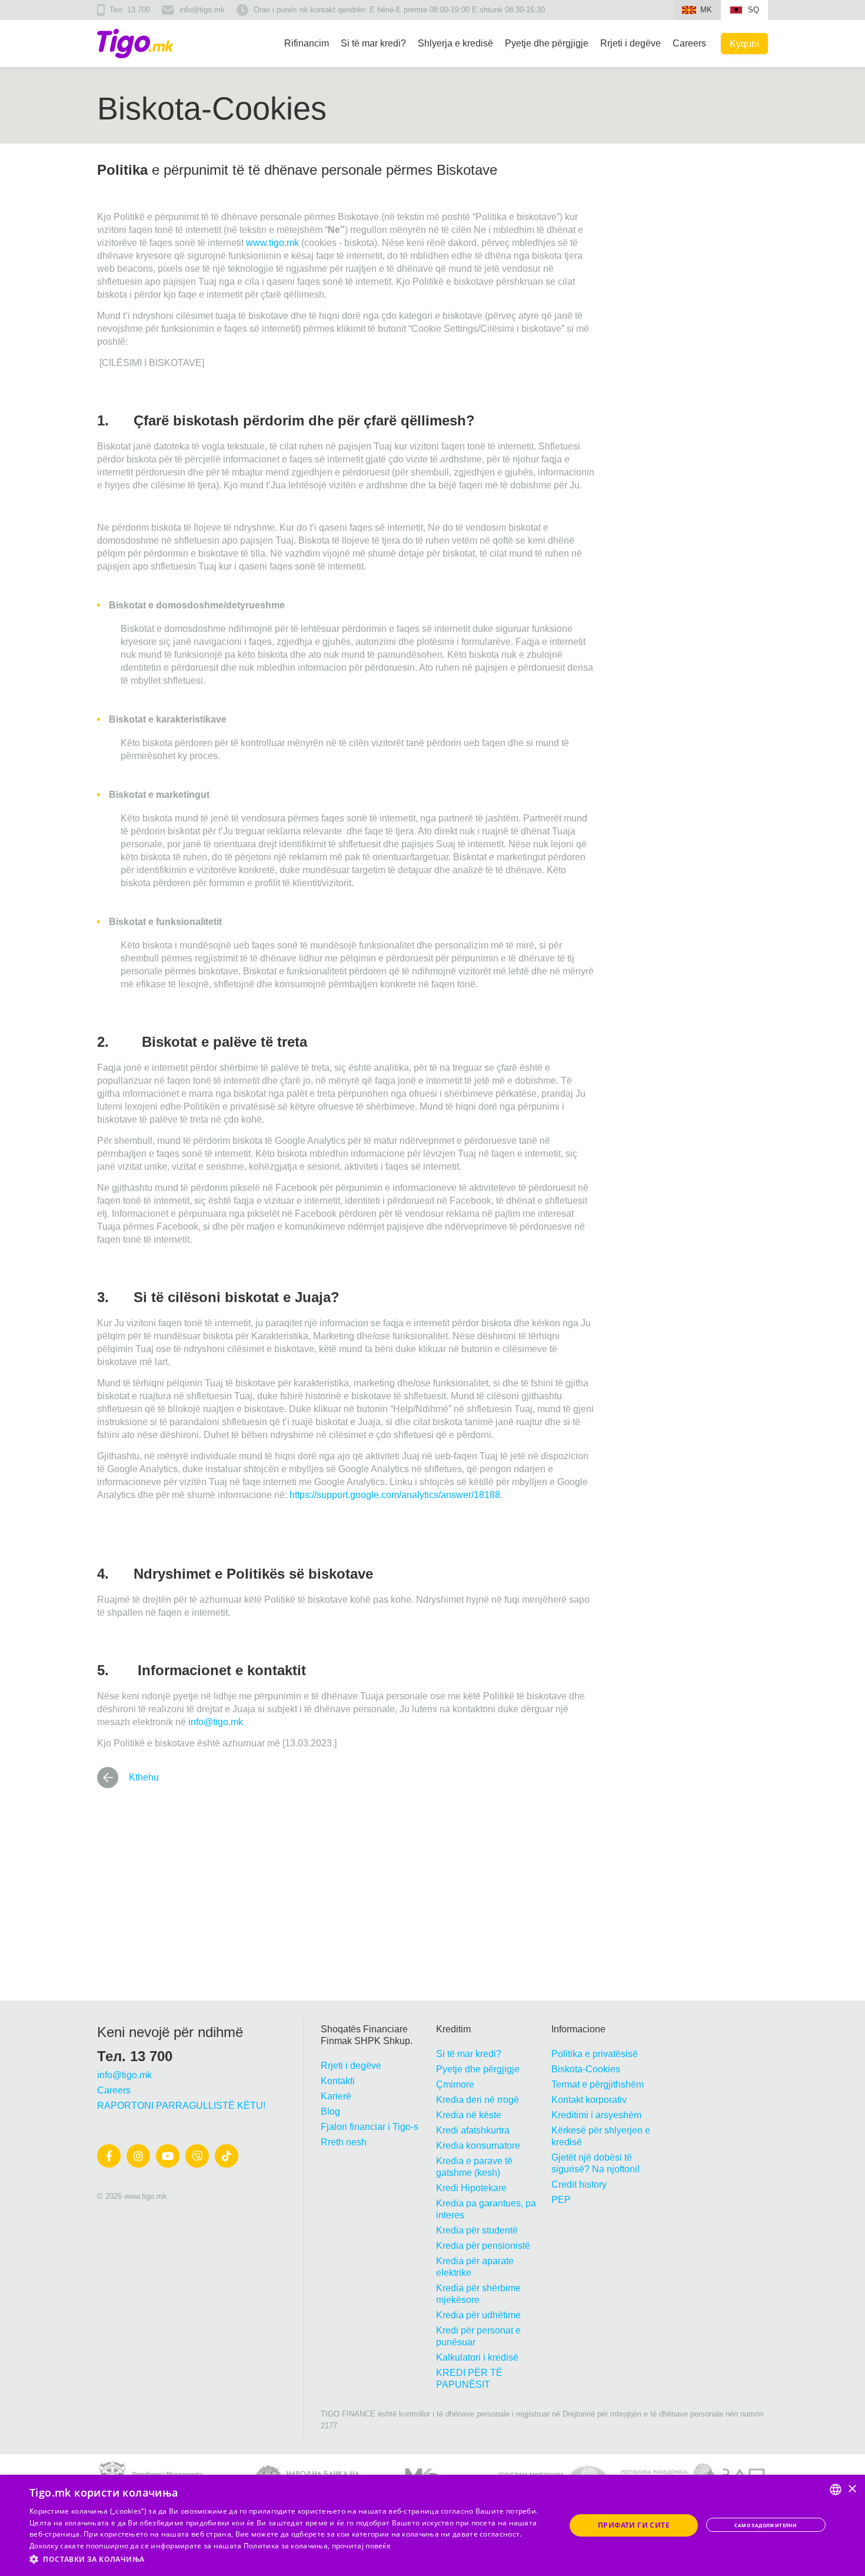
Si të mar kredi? (373, 43)
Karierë (336, 2096)
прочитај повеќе (362, 2546)
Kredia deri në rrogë (478, 2100)
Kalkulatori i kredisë (477, 2357)
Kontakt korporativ (589, 2100)
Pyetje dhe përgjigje (547, 43)
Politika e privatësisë (595, 2054)
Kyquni (744, 44)
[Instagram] (138, 2156)
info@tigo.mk (202, 10)
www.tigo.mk (272, 243)
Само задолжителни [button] (766, 2525)
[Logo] (135, 44)
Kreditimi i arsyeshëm (596, 2115)
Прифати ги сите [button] (634, 2525)
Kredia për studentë (477, 2230)
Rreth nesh (344, 2142)
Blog (330, 2111)
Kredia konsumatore (478, 2146)
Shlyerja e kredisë (455, 43)
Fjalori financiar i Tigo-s (370, 2127)
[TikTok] (227, 2156)
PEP (561, 2200)
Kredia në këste (469, 2115)
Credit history (579, 2184)
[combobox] (836, 2490)
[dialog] (432, 2525)
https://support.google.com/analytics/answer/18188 (395, 1495)
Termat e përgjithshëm (598, 2084)
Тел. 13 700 (130, 10)
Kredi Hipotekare (471, 2188)
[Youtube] (168, 2156)
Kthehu (144, 1777)
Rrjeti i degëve (631, 43)
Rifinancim (307, 43)
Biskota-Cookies (586, 2069)
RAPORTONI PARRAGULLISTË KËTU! (181, 2106)
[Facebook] (109, 2156)
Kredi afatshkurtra (473, 2130)
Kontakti (338, 2081)
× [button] (852, 2489)
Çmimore (455, 2084)
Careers (689, 43)
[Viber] (197, 2156)
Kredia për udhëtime (478, 2315)
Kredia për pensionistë (483, 2246)
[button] (290, 2560)
